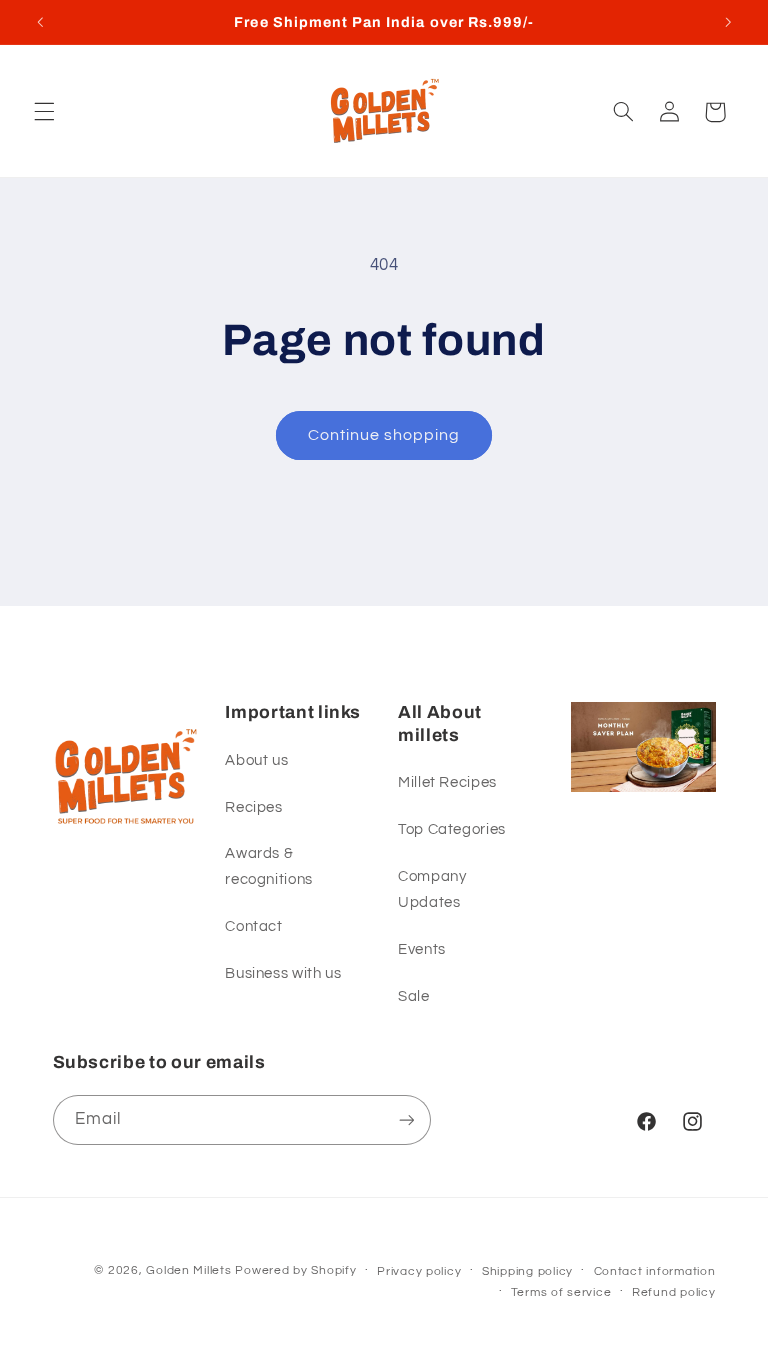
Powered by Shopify (295, 1270)
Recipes (253, 807)
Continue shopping (384, 435)
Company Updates (432, 889)
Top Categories (452, 829)
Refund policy (674, 1292)
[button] (44, 112)
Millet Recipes (447, 782)
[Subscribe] (406, 1119)
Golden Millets (188, 1270)
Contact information (655, 1271)
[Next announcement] (728, 22)
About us (256, 760)
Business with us (283, 973)
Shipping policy (527, 1271)
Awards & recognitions (269, 866)
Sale (414, 996)
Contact (253, 926)
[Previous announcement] (40, 22)
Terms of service (561, 1292)
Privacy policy (419, 1271)
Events (422, 949)
